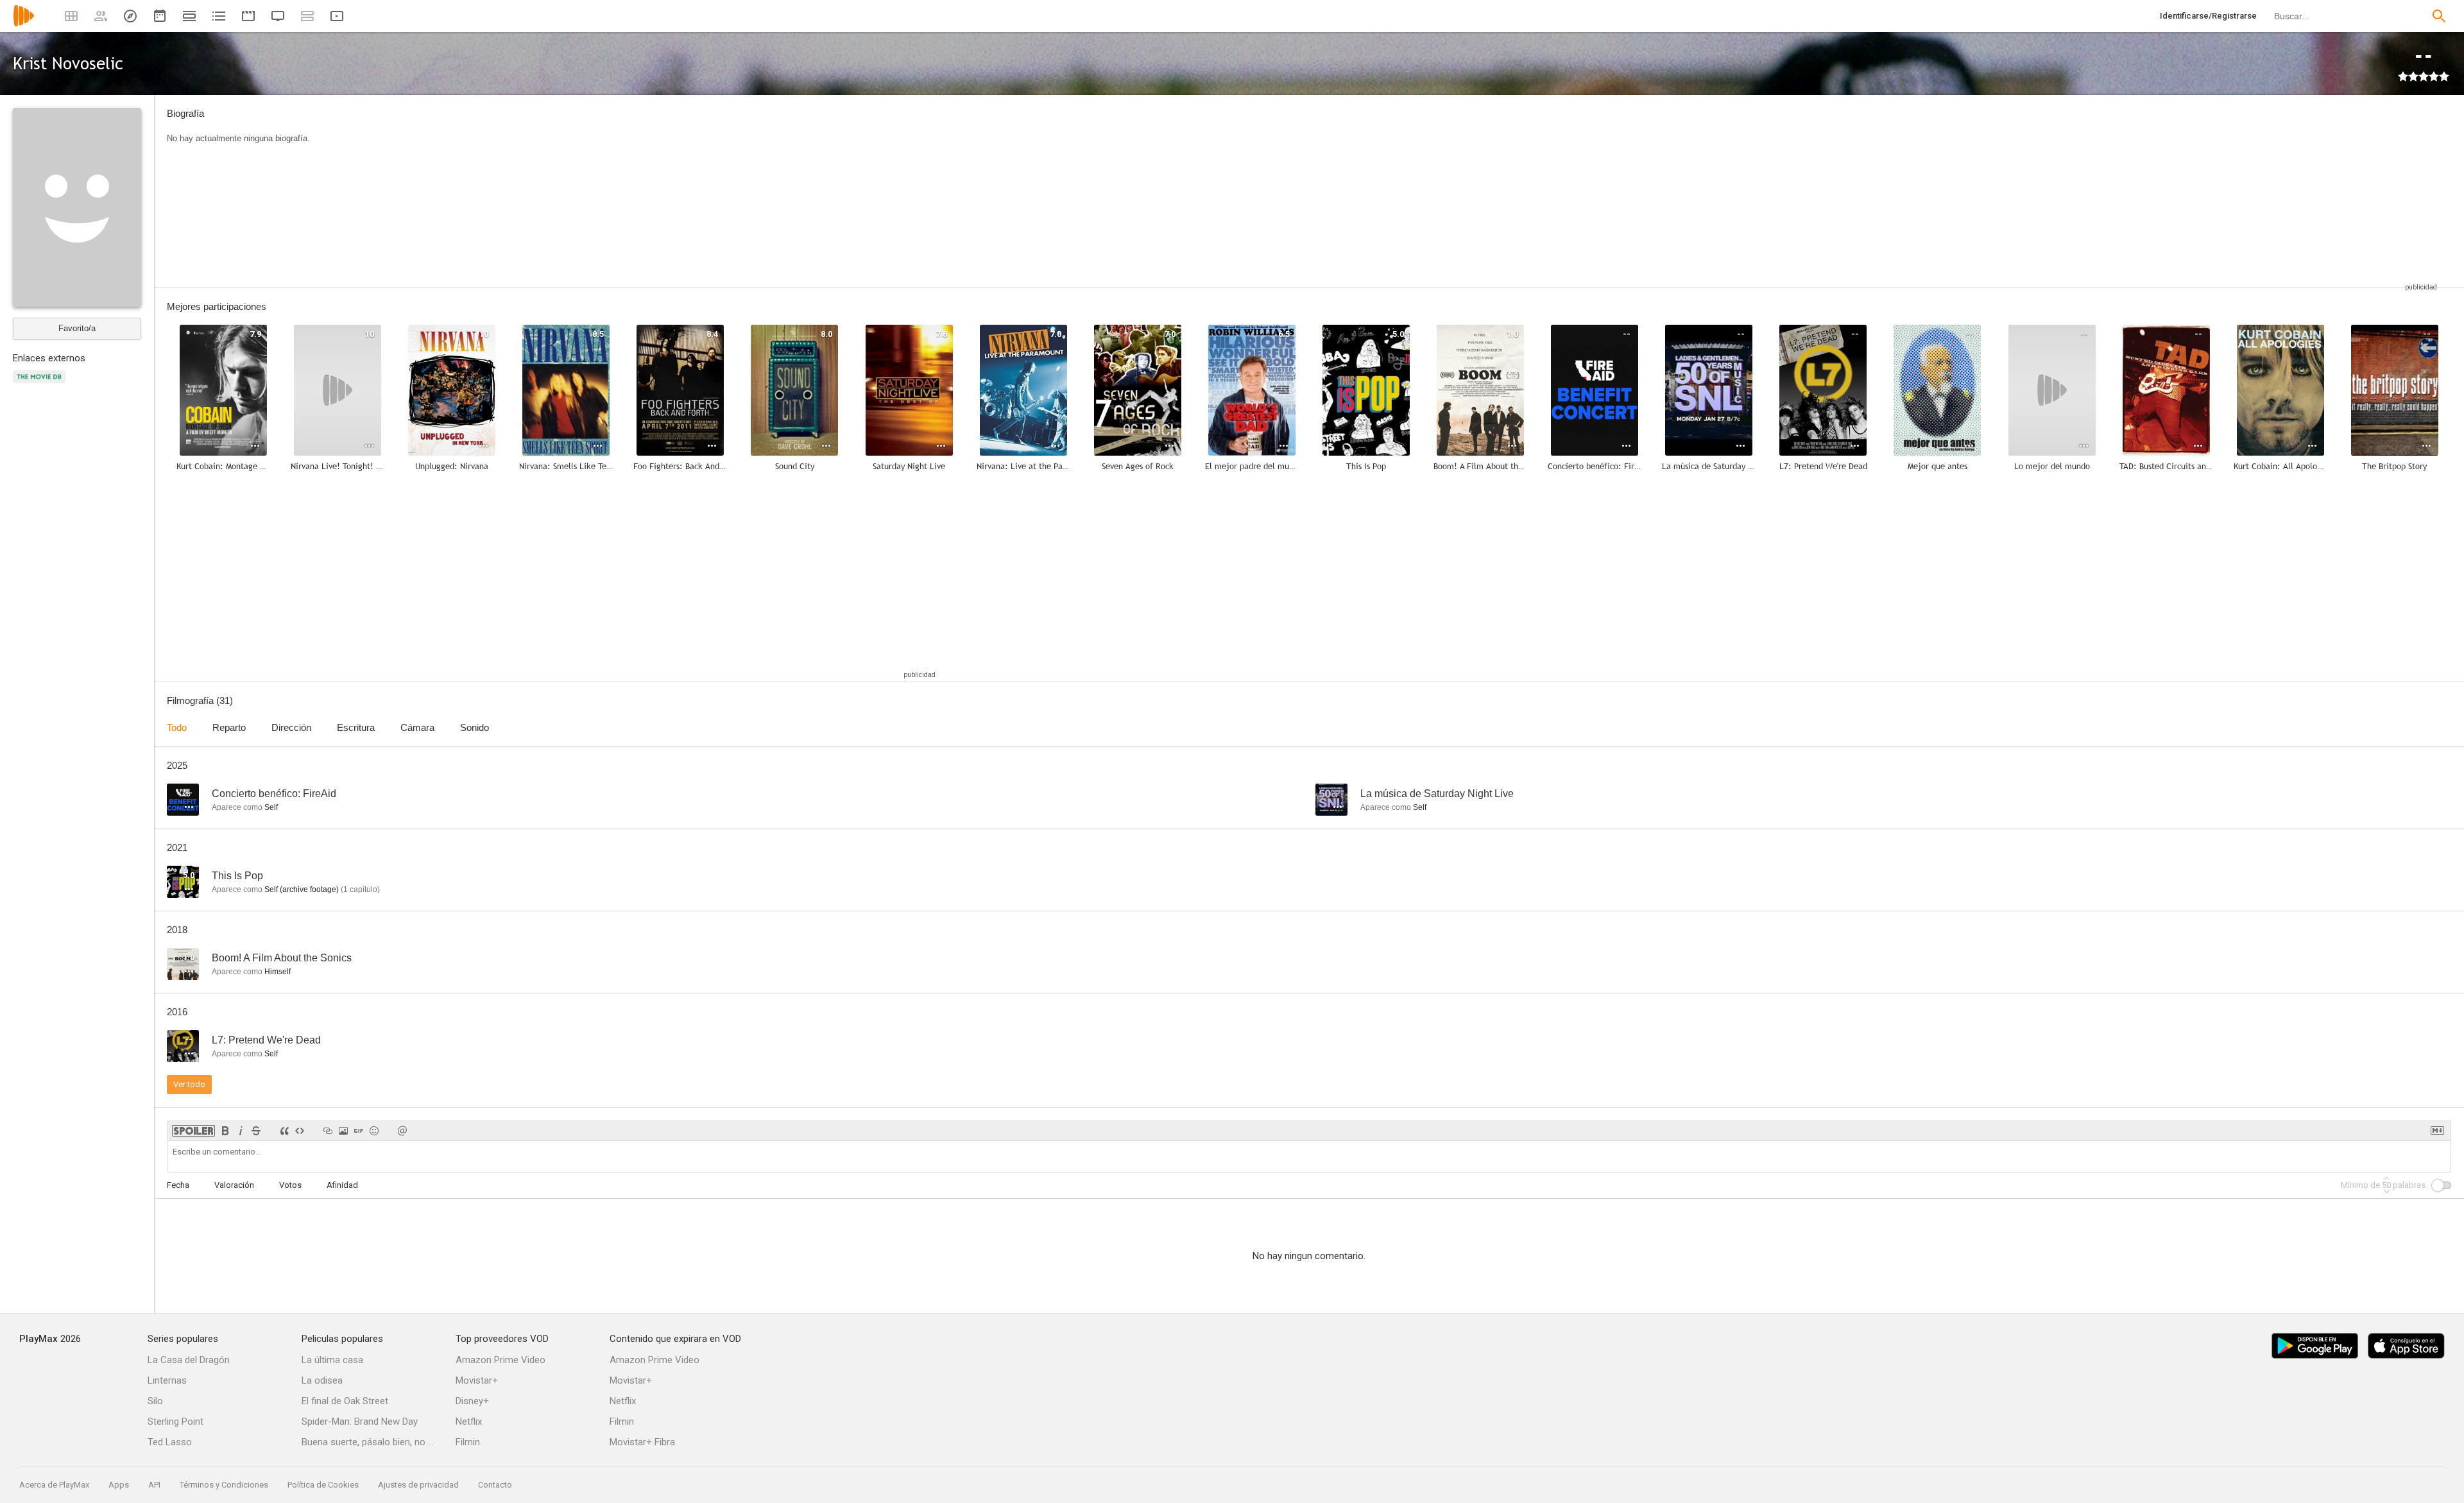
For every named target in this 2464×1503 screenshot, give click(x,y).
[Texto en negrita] (225, 1131)
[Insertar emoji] (374, 1131)
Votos (290, 1185)
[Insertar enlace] (328, 1131)
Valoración (234, 1185)
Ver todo (189, 1084)
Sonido (475, 727)
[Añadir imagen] (343, 1131)
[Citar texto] (284, 1131)
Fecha (178, 1185)
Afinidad (342, 1185)
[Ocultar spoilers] (193, 1131)
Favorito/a (77, 328)
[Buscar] (2439, 16)
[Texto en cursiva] (241, 1131)
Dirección (291, 727)
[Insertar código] (300, 1131)
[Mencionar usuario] (402, 1131)
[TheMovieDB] (41, 384)
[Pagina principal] (24, 24)
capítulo (360, 889)
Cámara (417, 727)
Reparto (229, 727)
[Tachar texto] (256, 1131)
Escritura (356, 727)
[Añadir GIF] (359, 1131)
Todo (177, 727)
